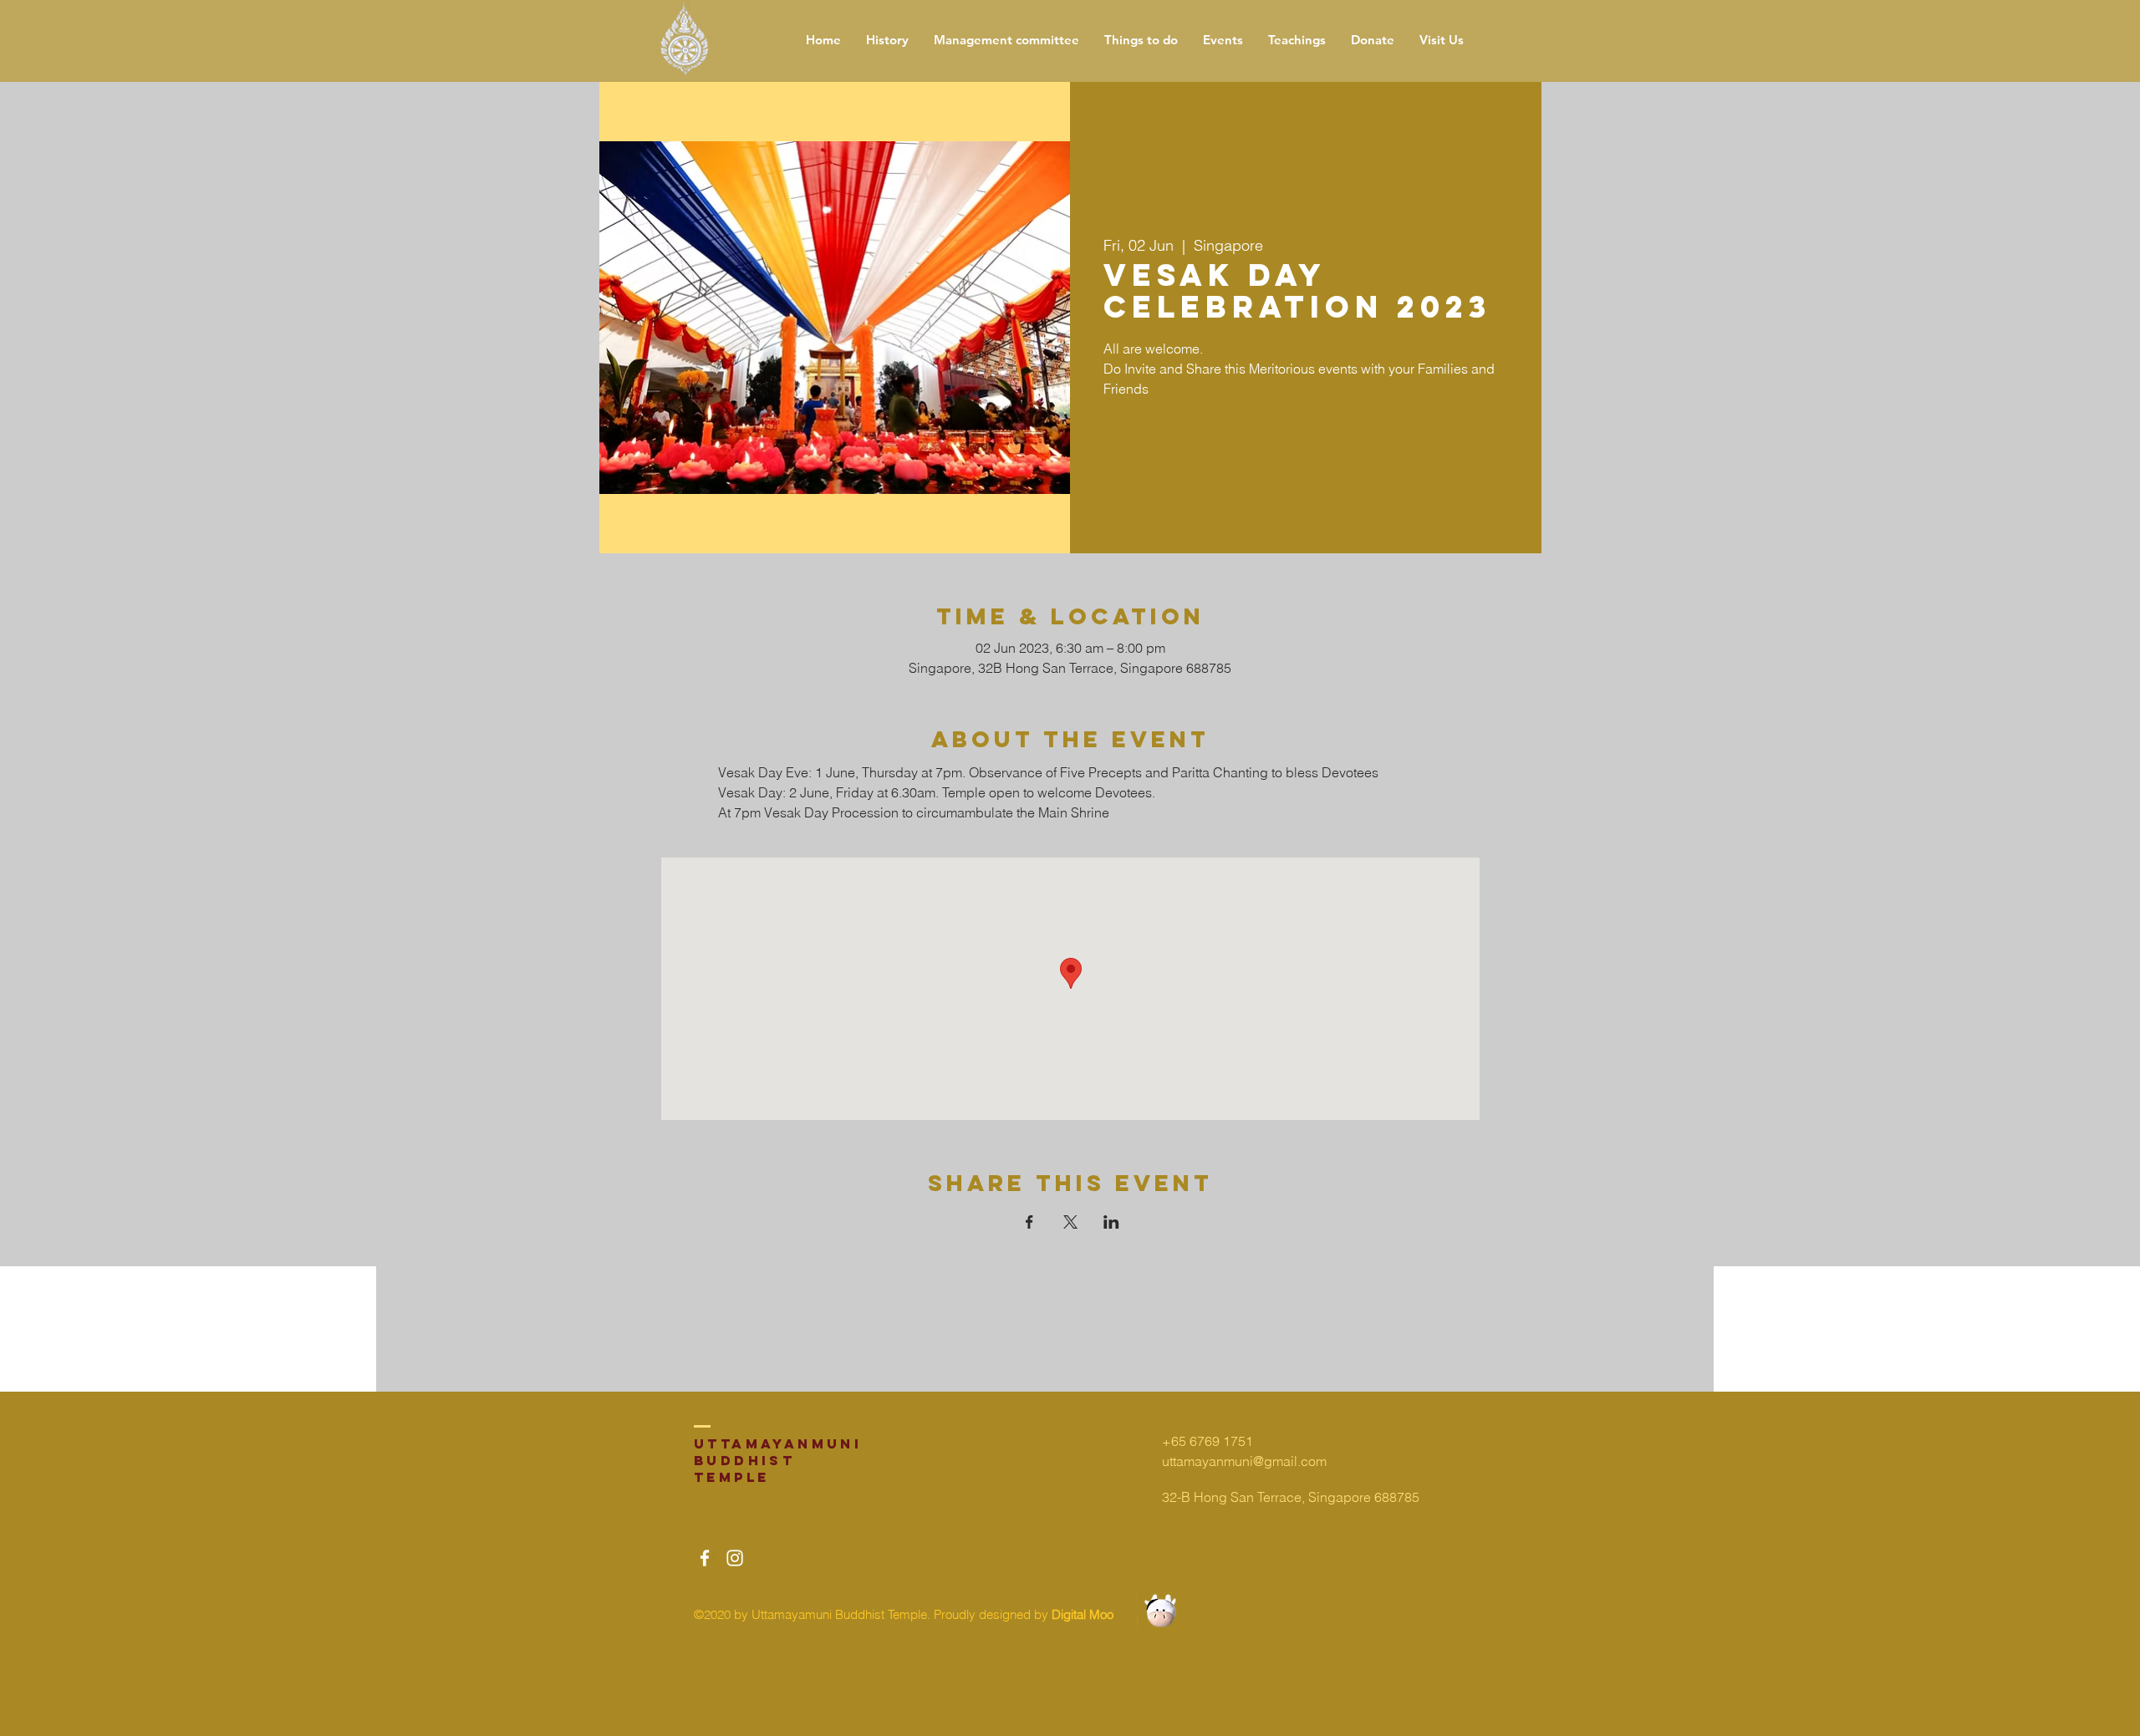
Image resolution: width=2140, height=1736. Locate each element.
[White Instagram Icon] (735, 1558)
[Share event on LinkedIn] (1111, 1222)
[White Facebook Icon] (705, 1558)
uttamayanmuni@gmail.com (1244, 1461)
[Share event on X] (1070, 1222)
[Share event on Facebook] (1029, 1222)
